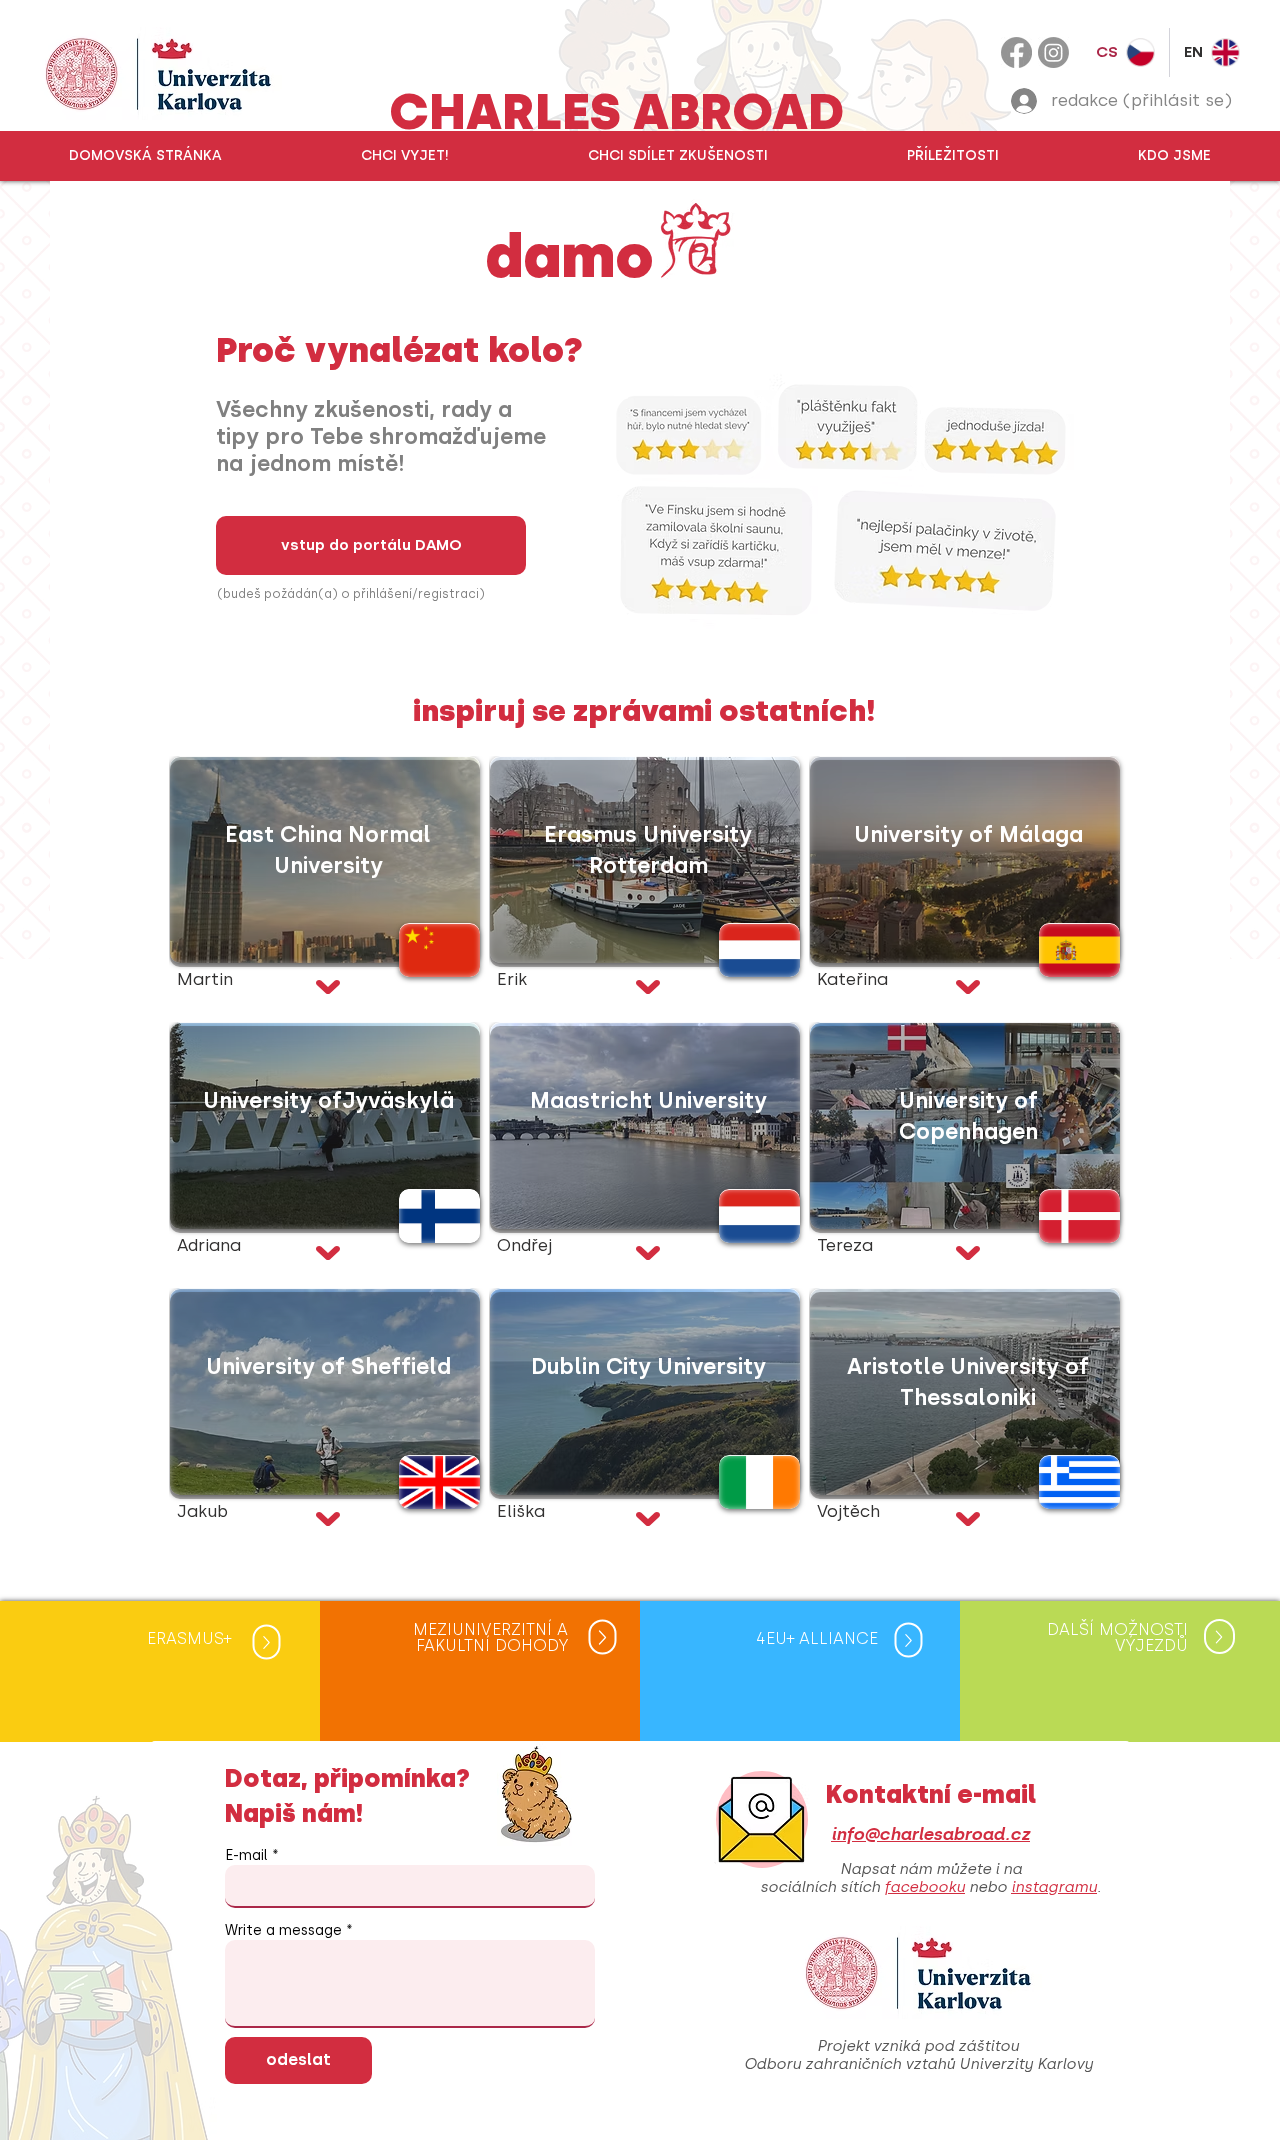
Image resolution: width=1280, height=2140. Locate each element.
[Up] (266, 1642)
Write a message (283, 1931)
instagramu (1054, 1887)
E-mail (246, 1856)
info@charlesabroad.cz (930, 1834)
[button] (404, 156)
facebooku (924, 1887)
